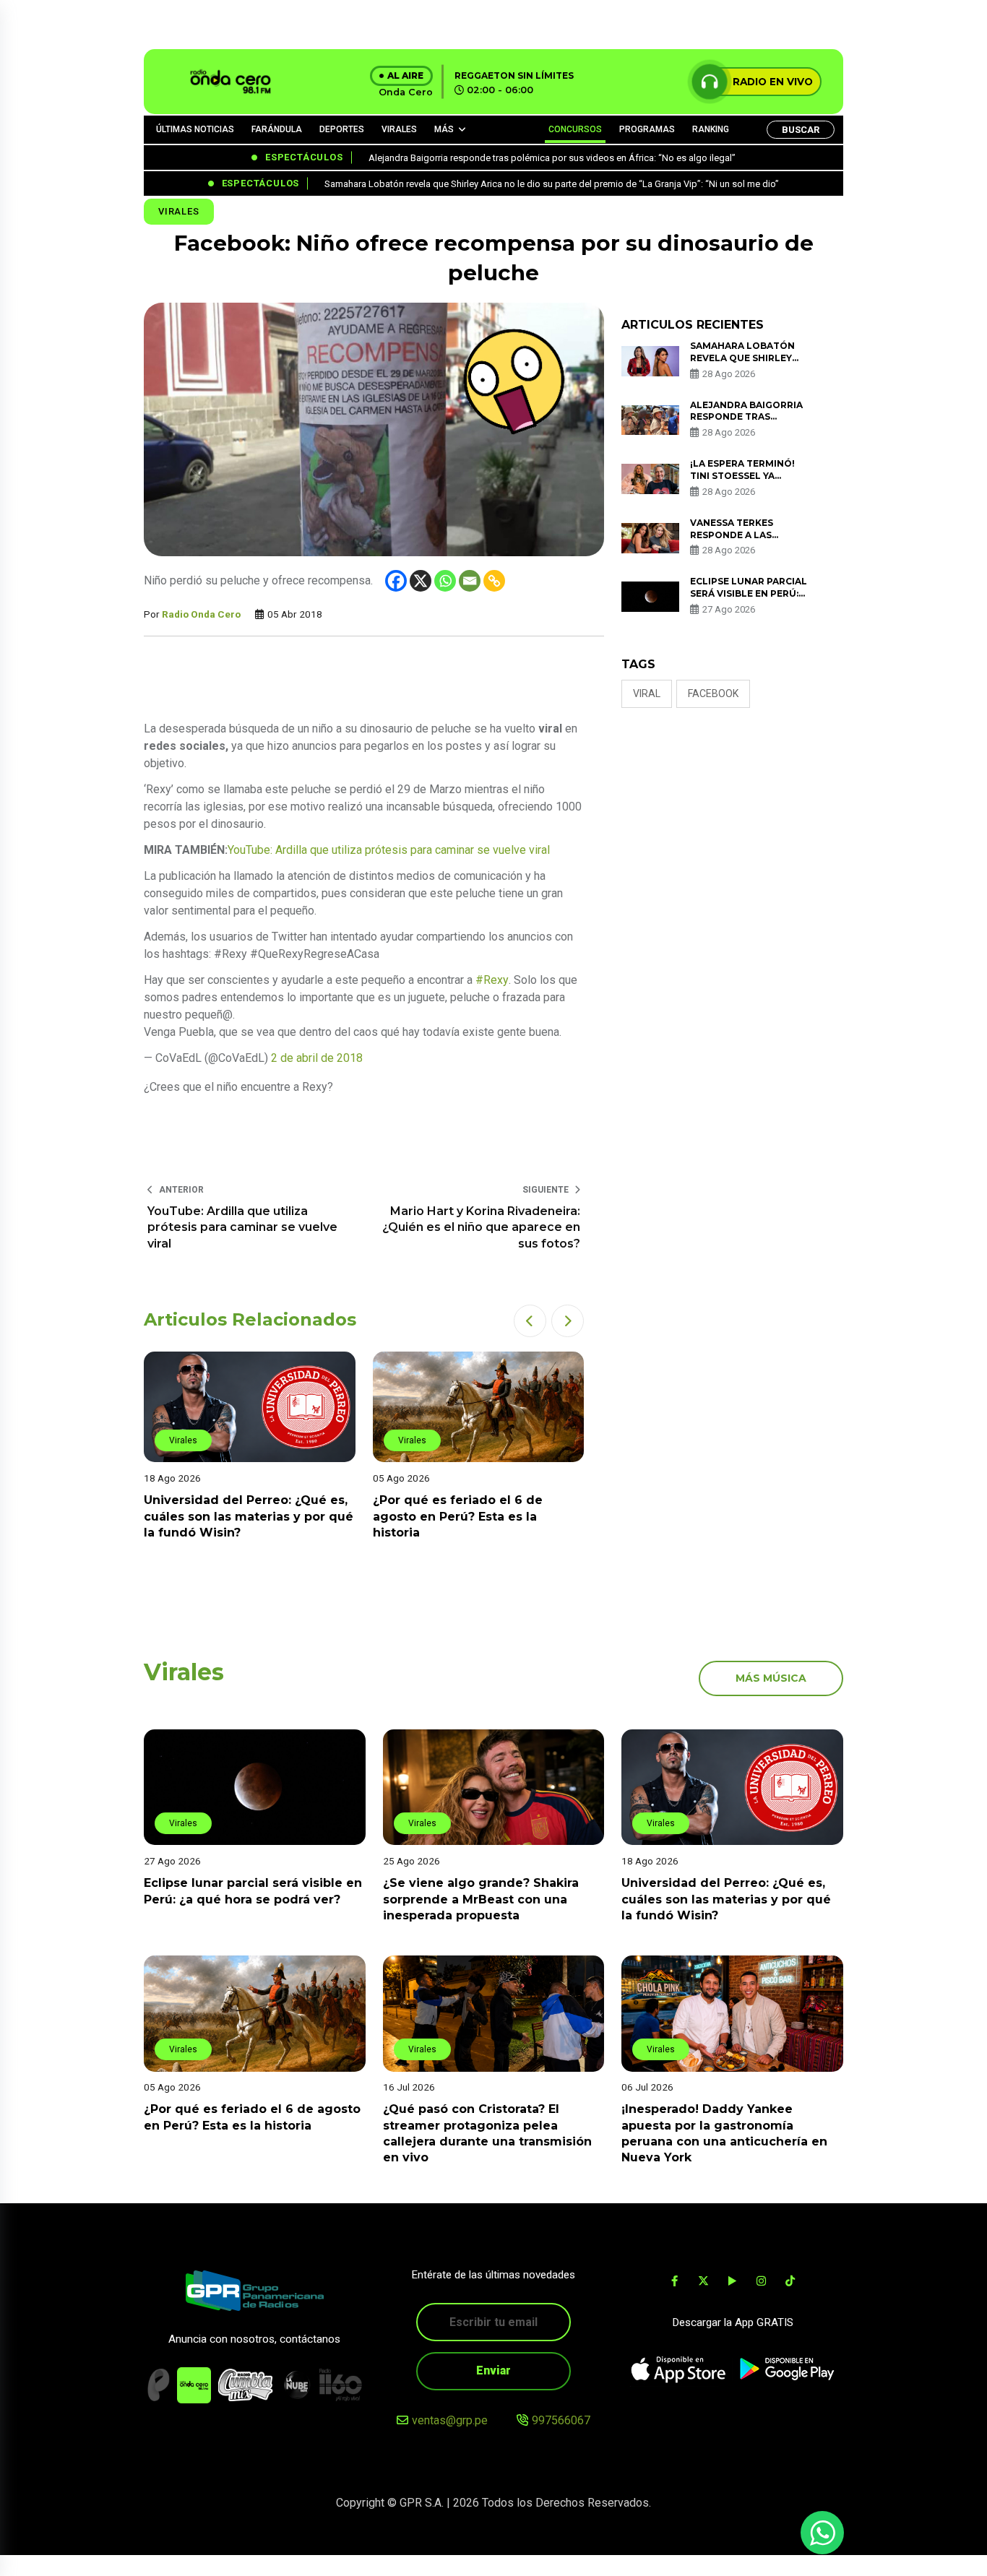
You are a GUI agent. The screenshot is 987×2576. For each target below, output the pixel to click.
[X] (421, 581)
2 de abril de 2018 (317, 1058)
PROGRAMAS (647, 129)
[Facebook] (396, 581)
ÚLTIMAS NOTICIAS (195, 129)
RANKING (711, 129)
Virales (179, 211)
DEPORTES (342, 129)
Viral (647, 693)
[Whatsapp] (445, 581)
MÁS (444, 129)
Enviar (493, 2370)
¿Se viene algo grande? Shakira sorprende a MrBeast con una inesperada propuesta (481, 1899)
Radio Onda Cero (201, 614)
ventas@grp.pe (450, 2420)
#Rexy (492, 980)
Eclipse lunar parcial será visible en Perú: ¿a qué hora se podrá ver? (749, 599)
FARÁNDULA (277, 129)
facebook (713, 693)
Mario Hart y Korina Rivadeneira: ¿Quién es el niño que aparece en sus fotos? (481, 1227)
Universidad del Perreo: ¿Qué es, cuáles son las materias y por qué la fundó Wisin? (249, 1516)
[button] (530, 1321)
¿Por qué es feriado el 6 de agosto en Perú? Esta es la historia (458, 1516)
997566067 (561, 2420)
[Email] (470, 581)
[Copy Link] (494, 581)
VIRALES (399, 129)
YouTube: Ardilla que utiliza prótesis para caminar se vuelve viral (242, 1227)
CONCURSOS (575, 129)
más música (771, 1678)
